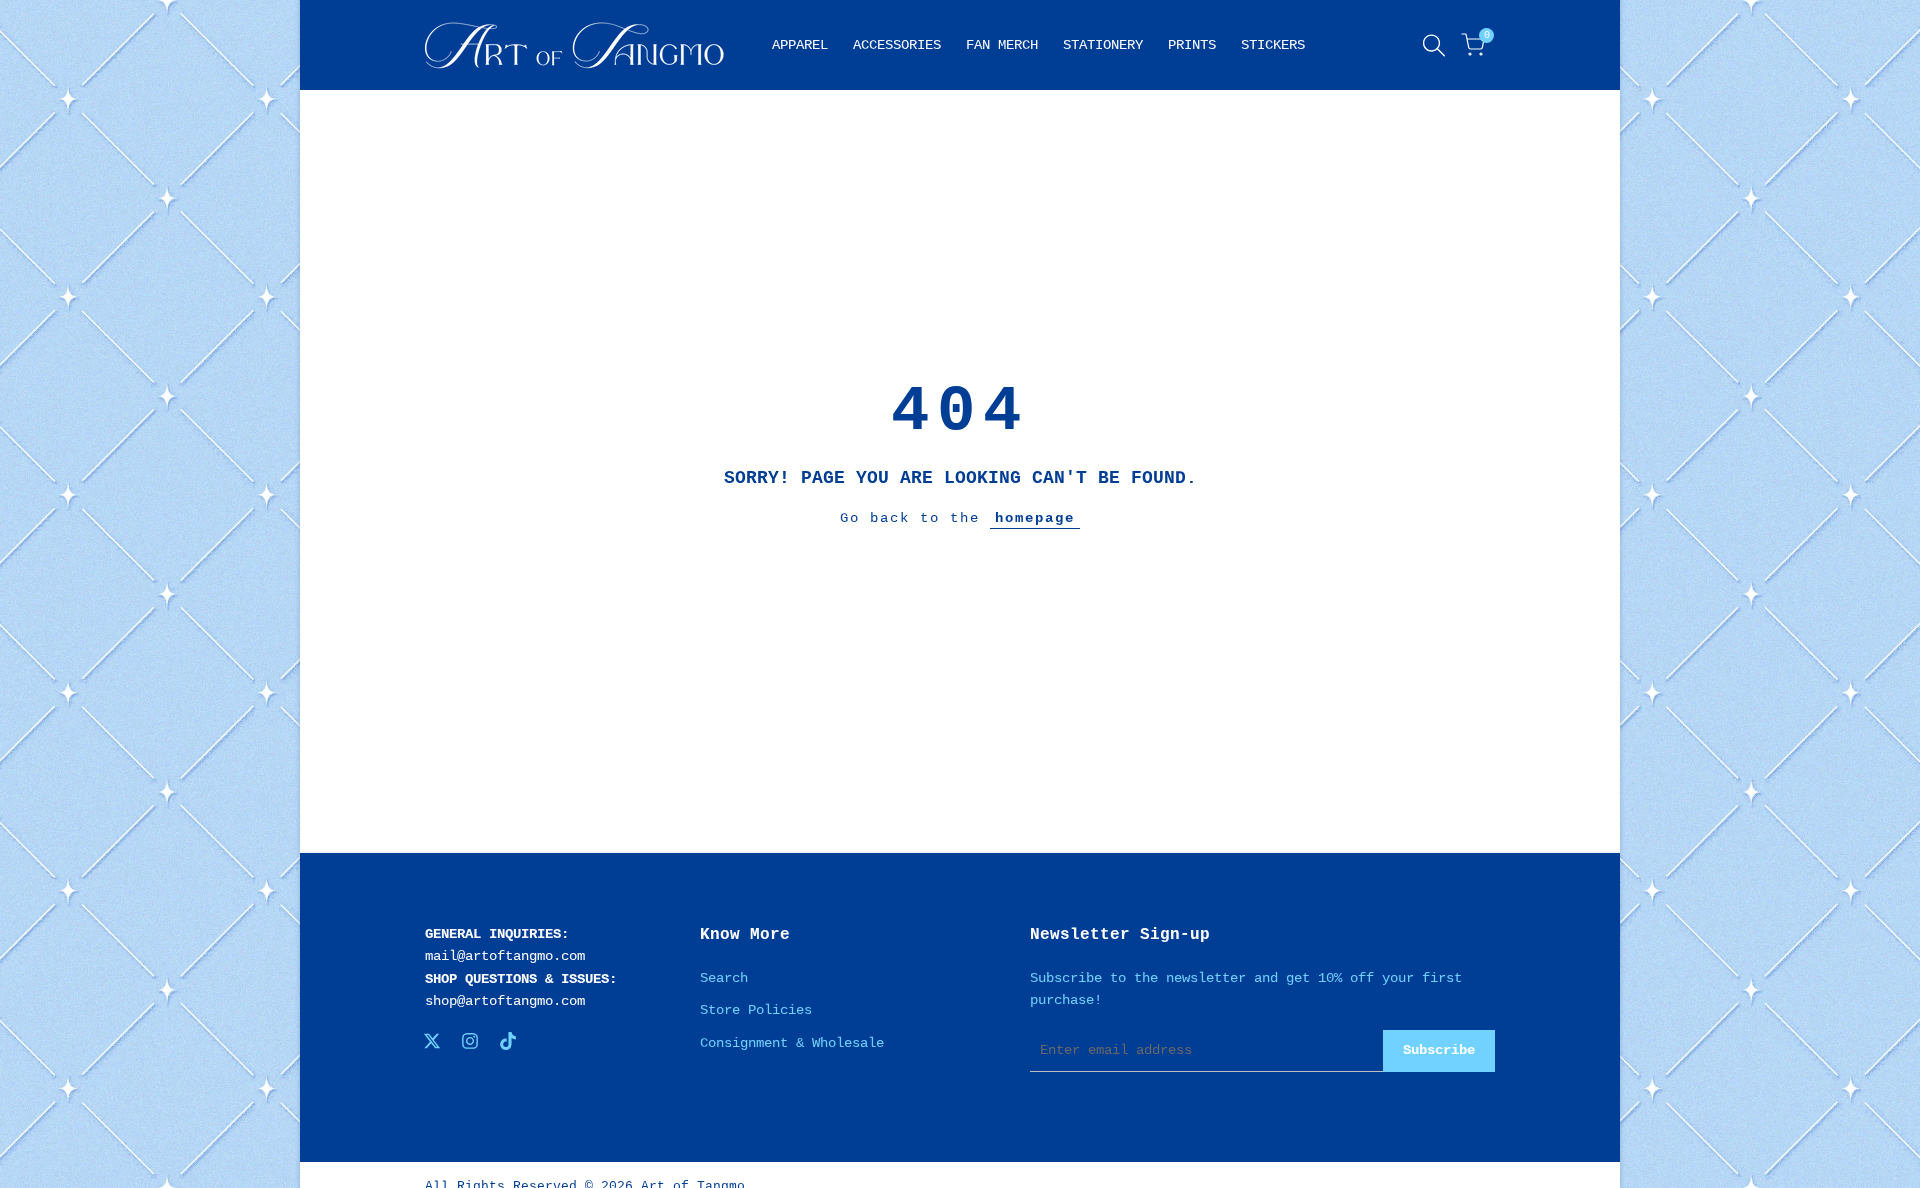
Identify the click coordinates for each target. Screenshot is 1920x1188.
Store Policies (756, 1010)
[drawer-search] (1434, 45)
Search (724, 978)
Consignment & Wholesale (792, 1043)
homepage (1035, 518)
